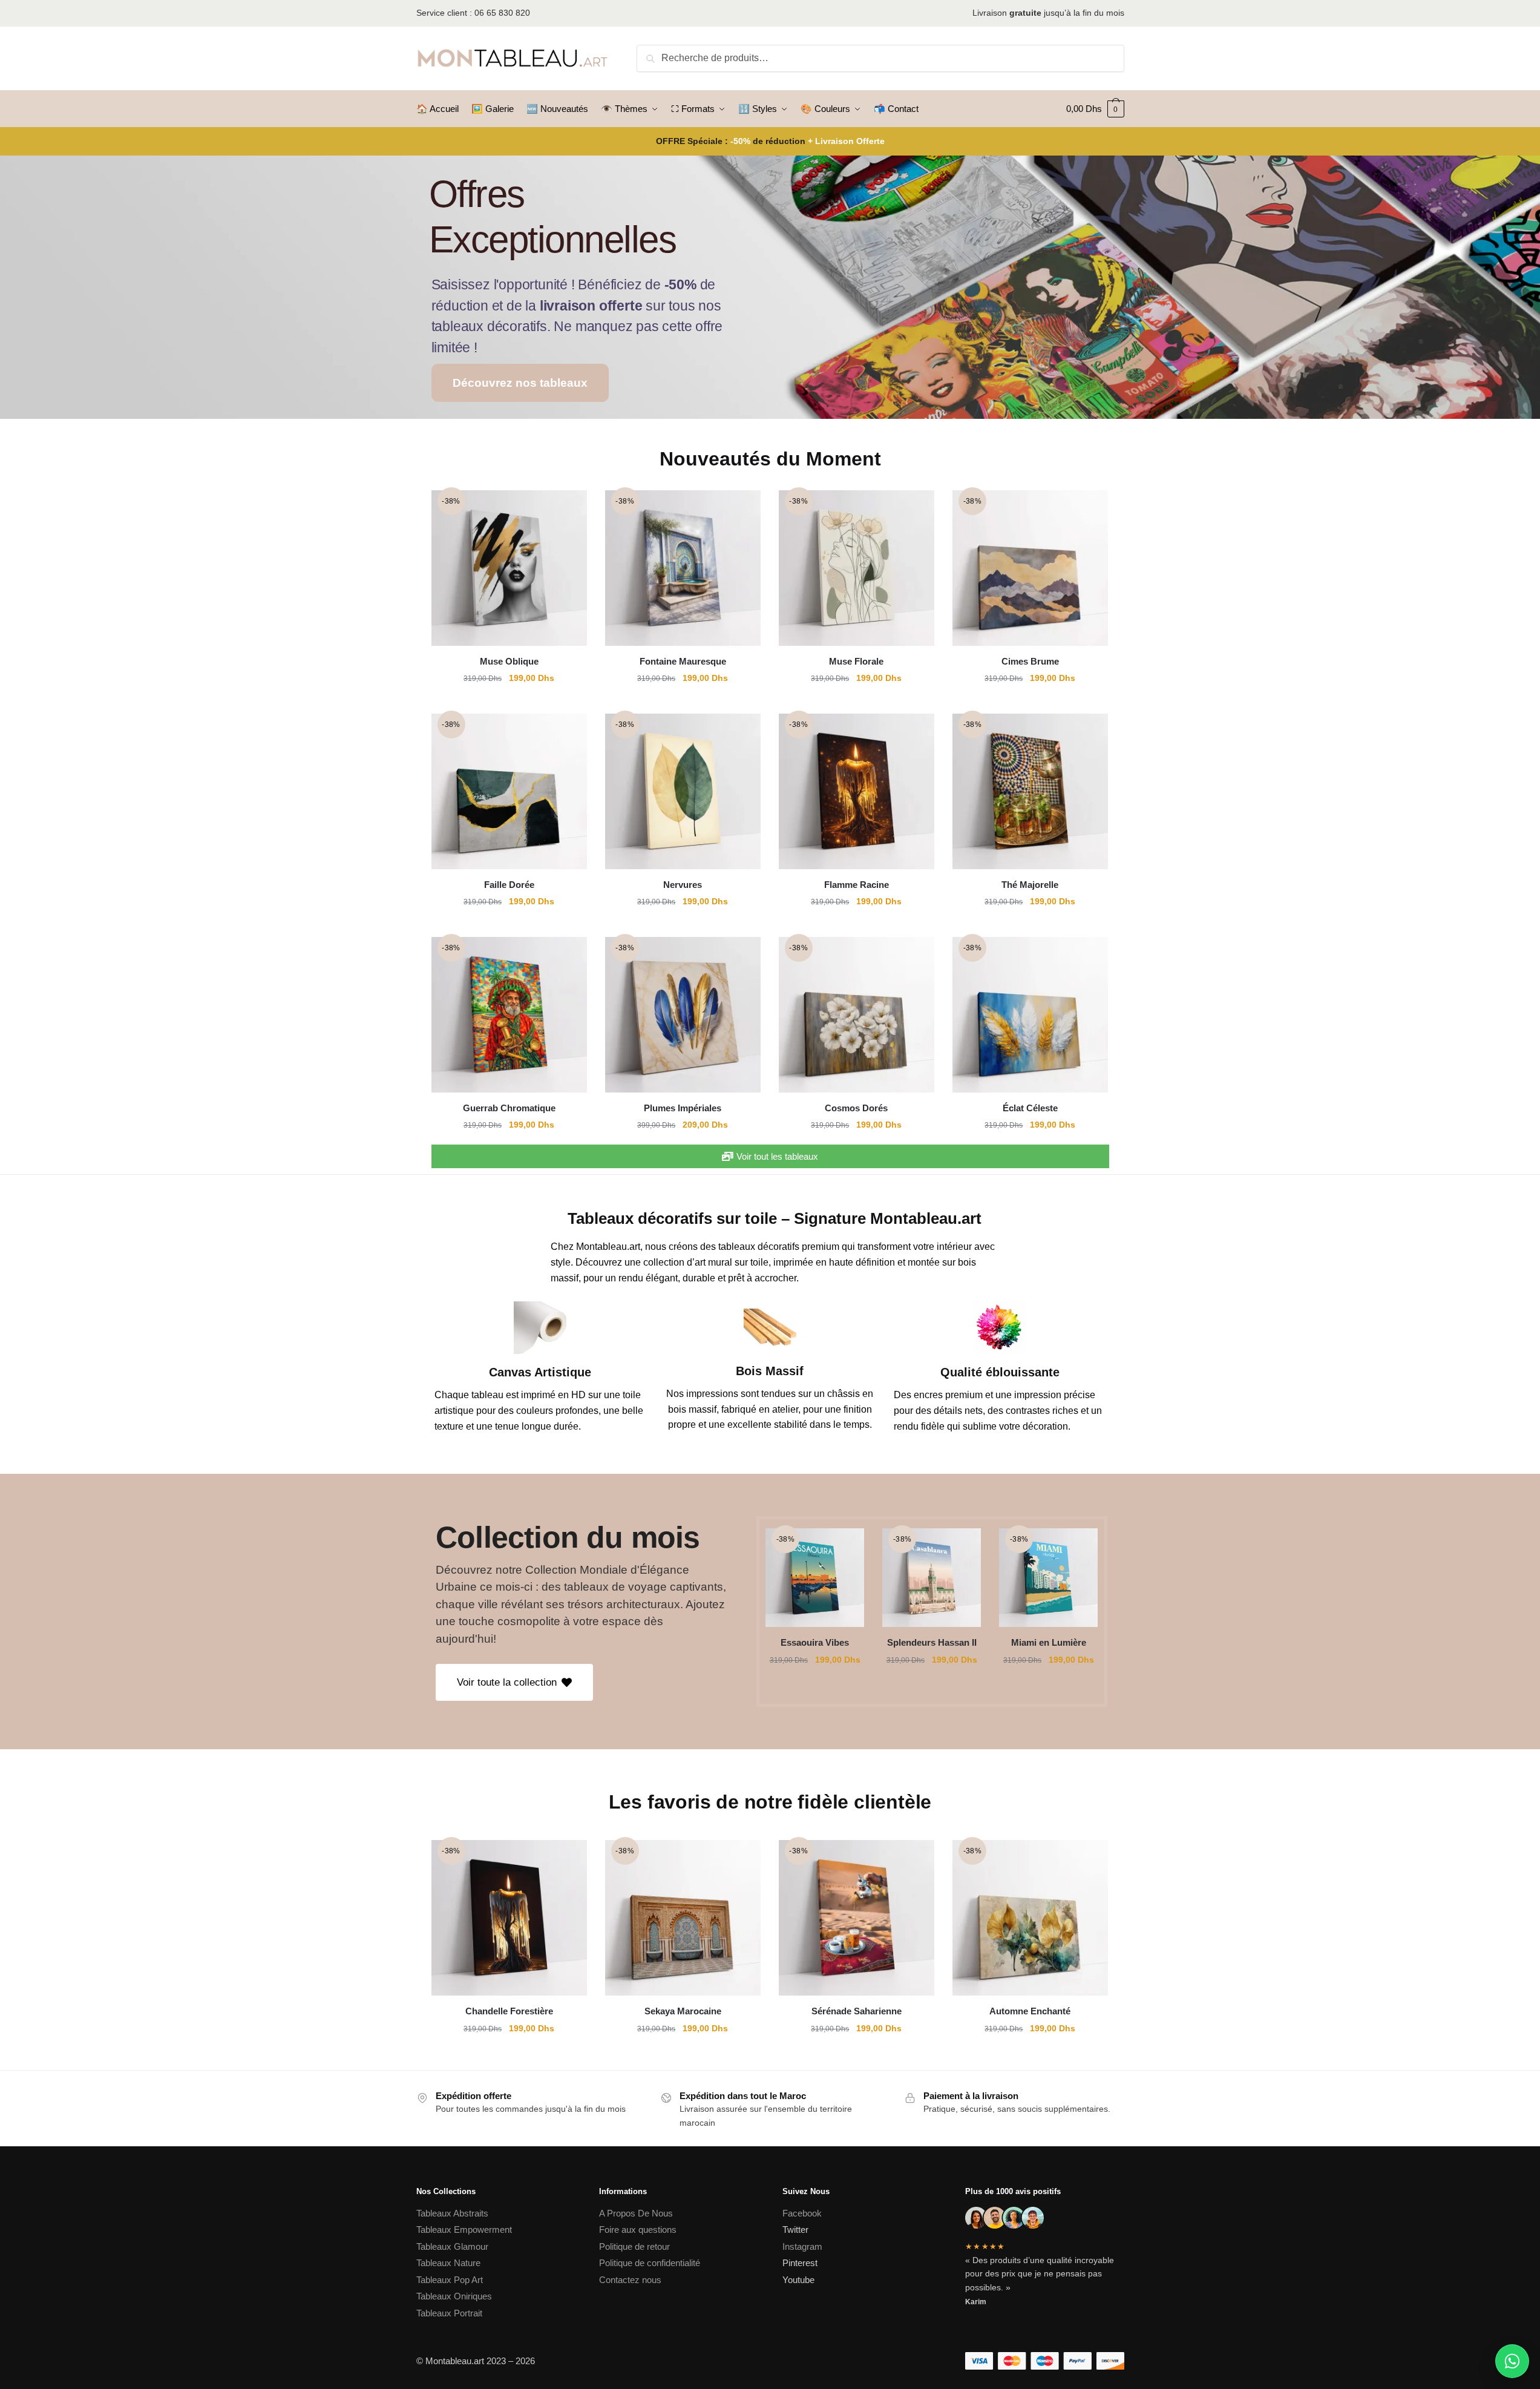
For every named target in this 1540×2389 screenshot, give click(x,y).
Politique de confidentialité (651, 2263)
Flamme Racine (857, 885)
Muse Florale (856, 661)
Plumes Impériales (683, 1108)
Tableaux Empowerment (464, 2230)
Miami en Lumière (1049, 1642)
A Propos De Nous (636, 2213)
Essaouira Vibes (815, 1642)
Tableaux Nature (448, 2263)
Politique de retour (634, 2246)
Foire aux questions (638, 2230)
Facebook (802, 2213)
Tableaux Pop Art (450, 2280)
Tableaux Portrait (449, 2313)
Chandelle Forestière (509, 2011)
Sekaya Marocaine (683, 2011)
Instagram (802, 2246)
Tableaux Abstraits (452, 2213)
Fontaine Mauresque (683, 661)
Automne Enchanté (1030, 2011)
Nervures (683, 885)
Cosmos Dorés (856, 1108)
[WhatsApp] (1512, 2361)
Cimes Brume (1030, 661)
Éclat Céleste (1030, 1108)
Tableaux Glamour (452, 2246)
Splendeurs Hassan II (932, 1642)
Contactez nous (630, 2280)
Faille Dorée (509, 885)
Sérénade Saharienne (857, 2011)
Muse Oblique (509, 661)
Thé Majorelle (1030, 885)
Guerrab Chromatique (509, 1108)
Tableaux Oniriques (454, 2296)
